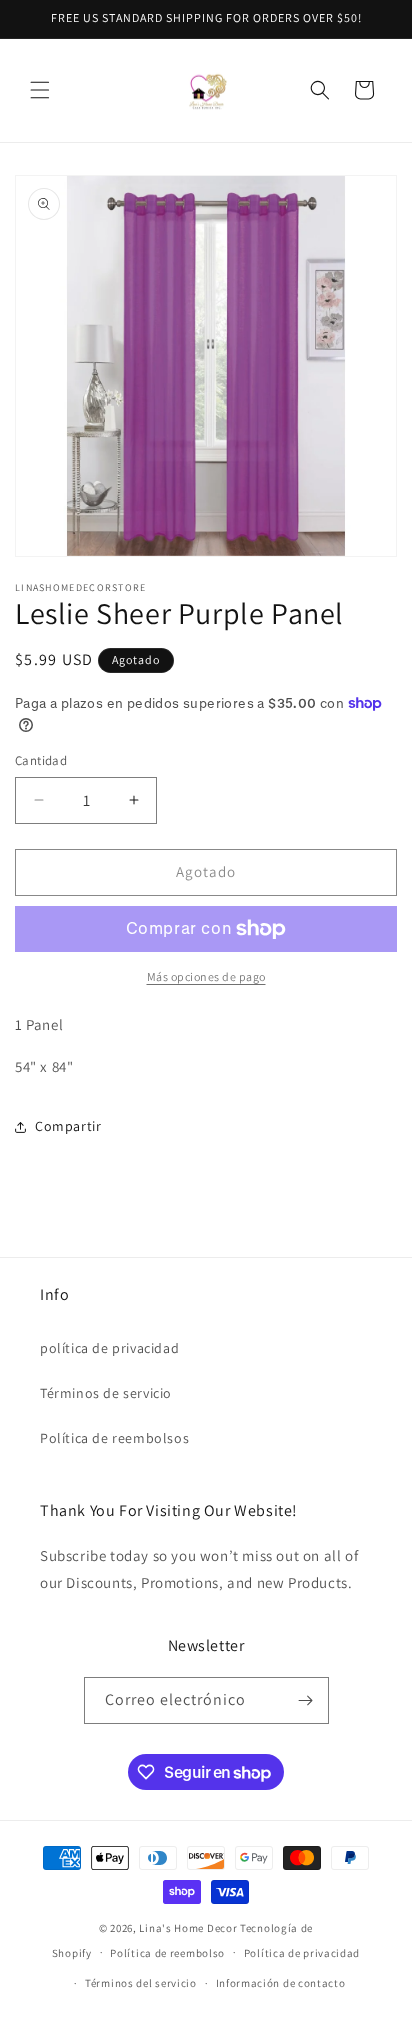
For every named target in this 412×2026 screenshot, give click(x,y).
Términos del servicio (141, 1983)
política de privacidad (109, 1348)
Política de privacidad (302, 1953)
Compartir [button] (68, 1126)
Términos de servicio (106, 1393)
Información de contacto (281, 1983)
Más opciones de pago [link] (206, 976)
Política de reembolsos (114, 1438)
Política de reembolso (167, 1953)
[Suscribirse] (306, 1700)
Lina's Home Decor (188, 1928)
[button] (40, 90)
